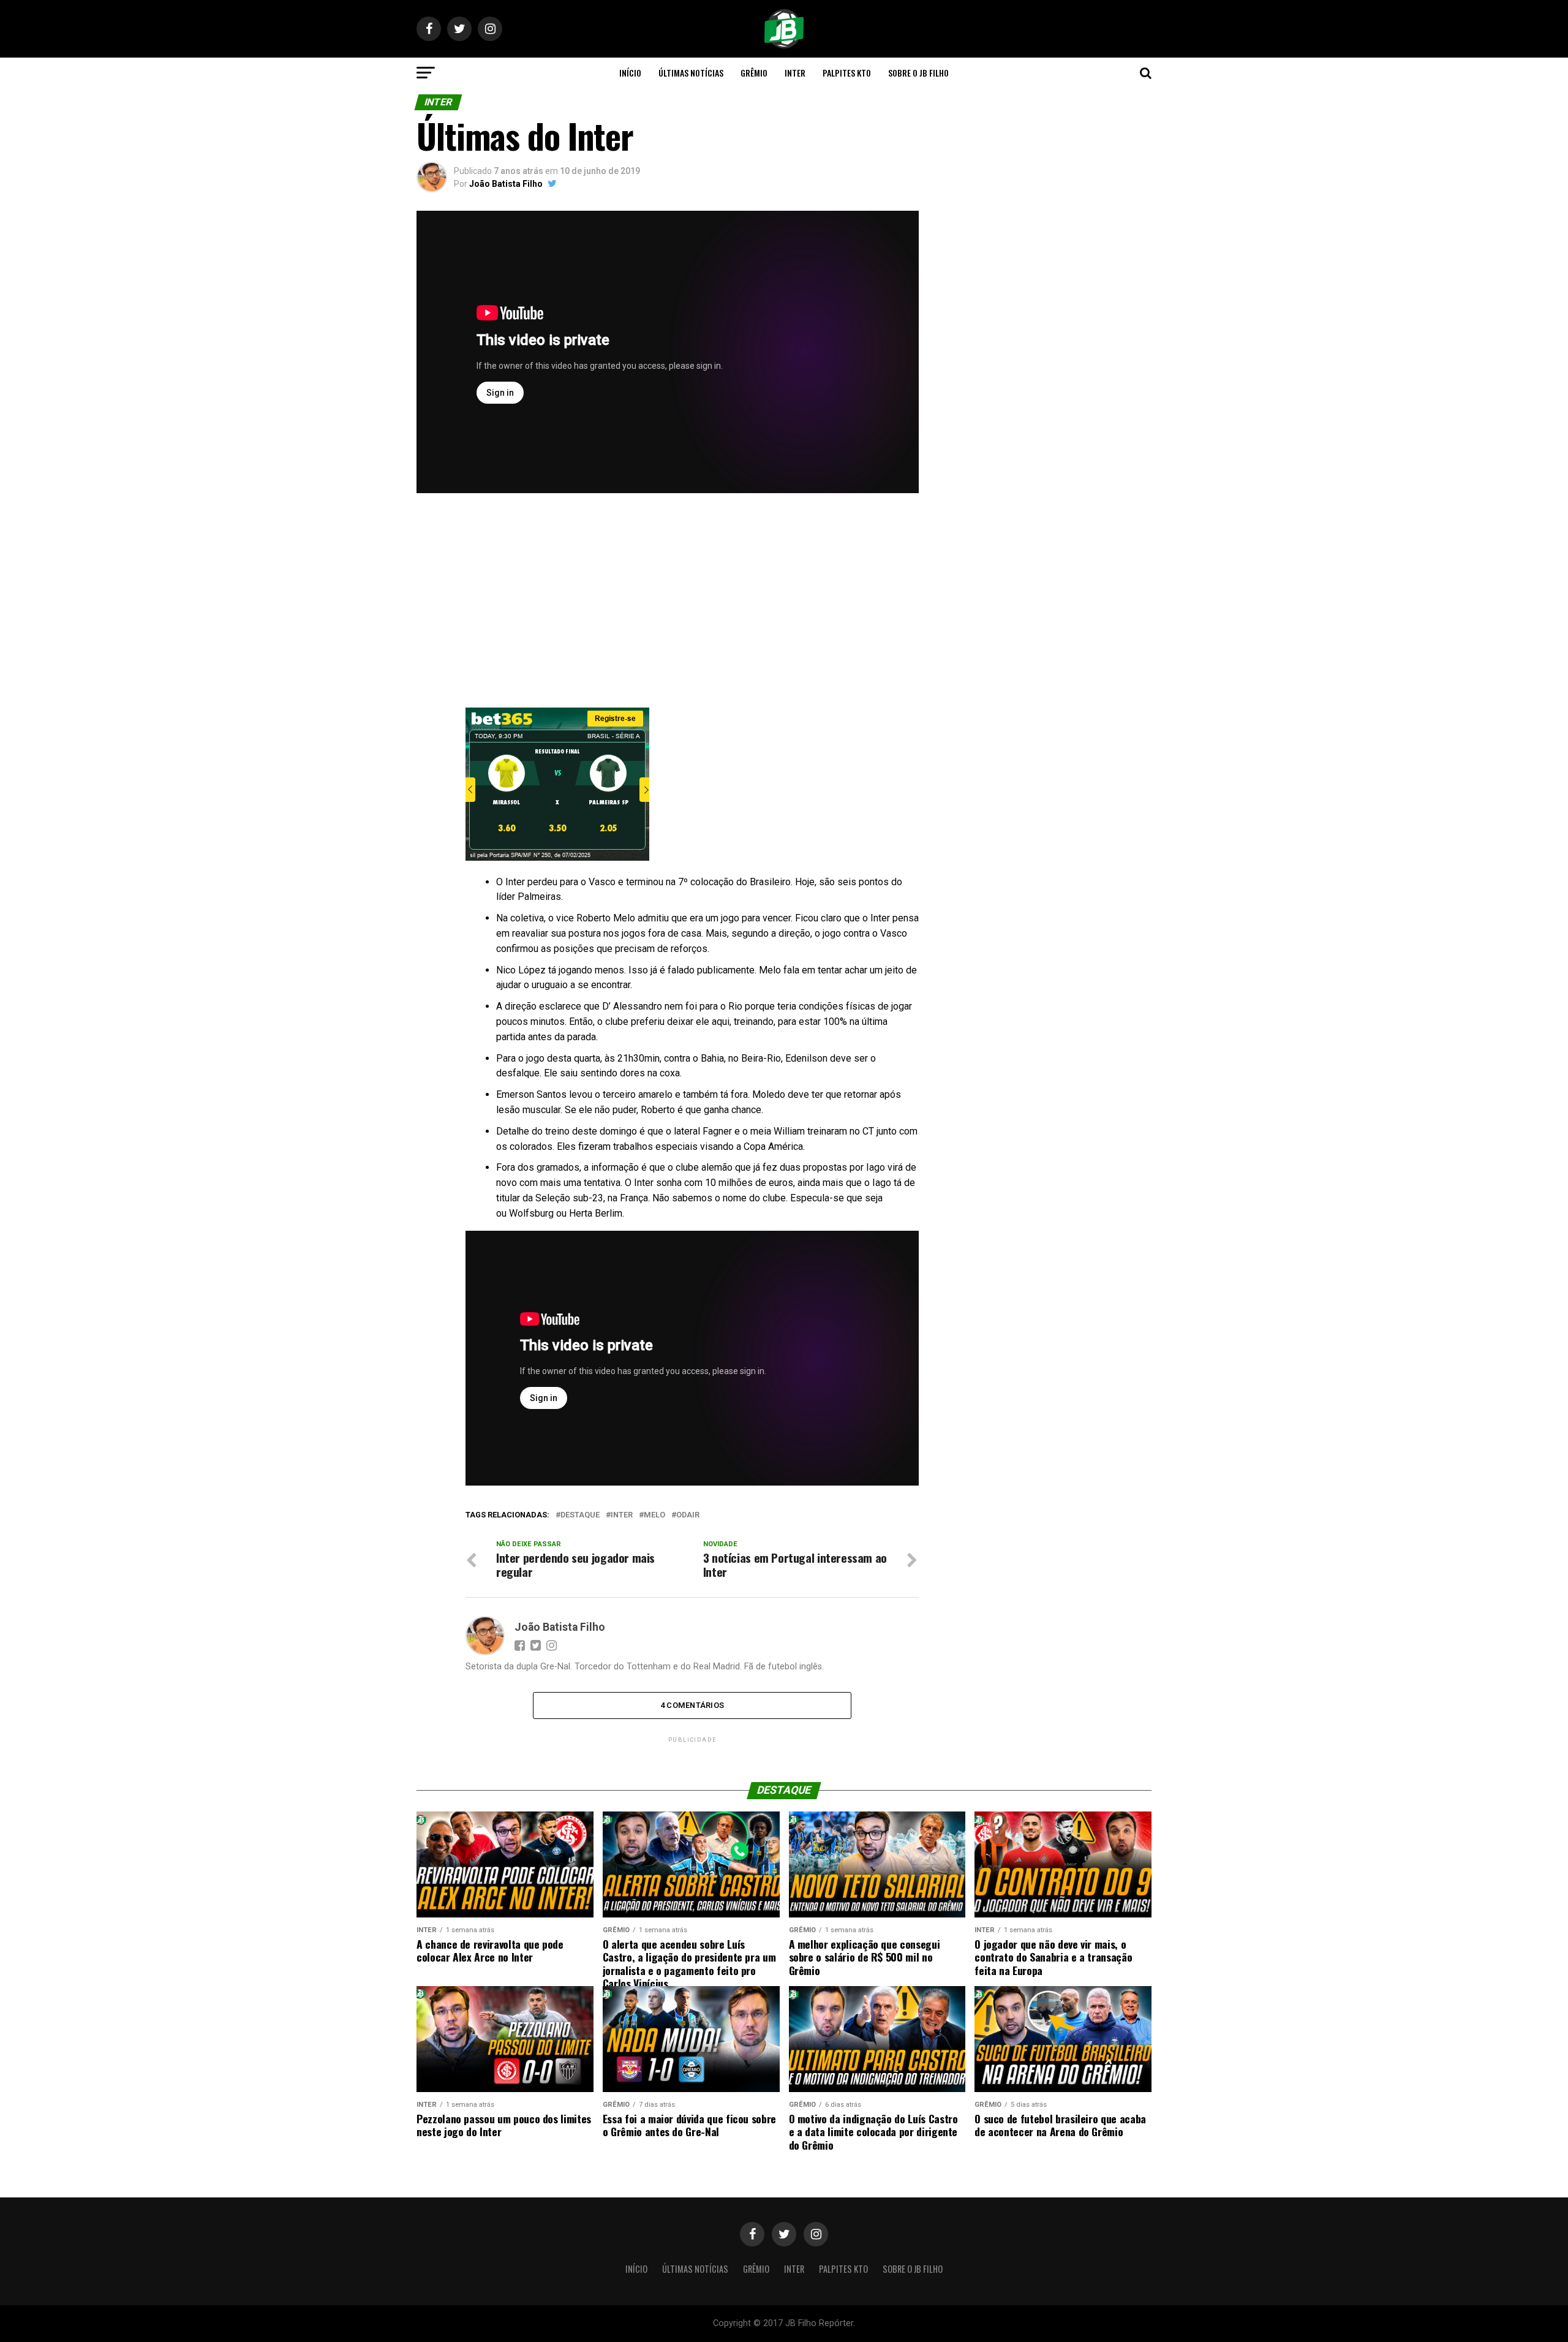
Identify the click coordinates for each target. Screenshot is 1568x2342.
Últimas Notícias (691, 73)
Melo (654, 1515)
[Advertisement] (668, 603)
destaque (580, 1515)
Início (630, 73)
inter (622, 1515)
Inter (795, 73)
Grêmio (754, 73)
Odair (688, 1515)
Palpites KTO (847, 73)
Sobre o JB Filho (918, 73)
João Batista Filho (506, 184)
